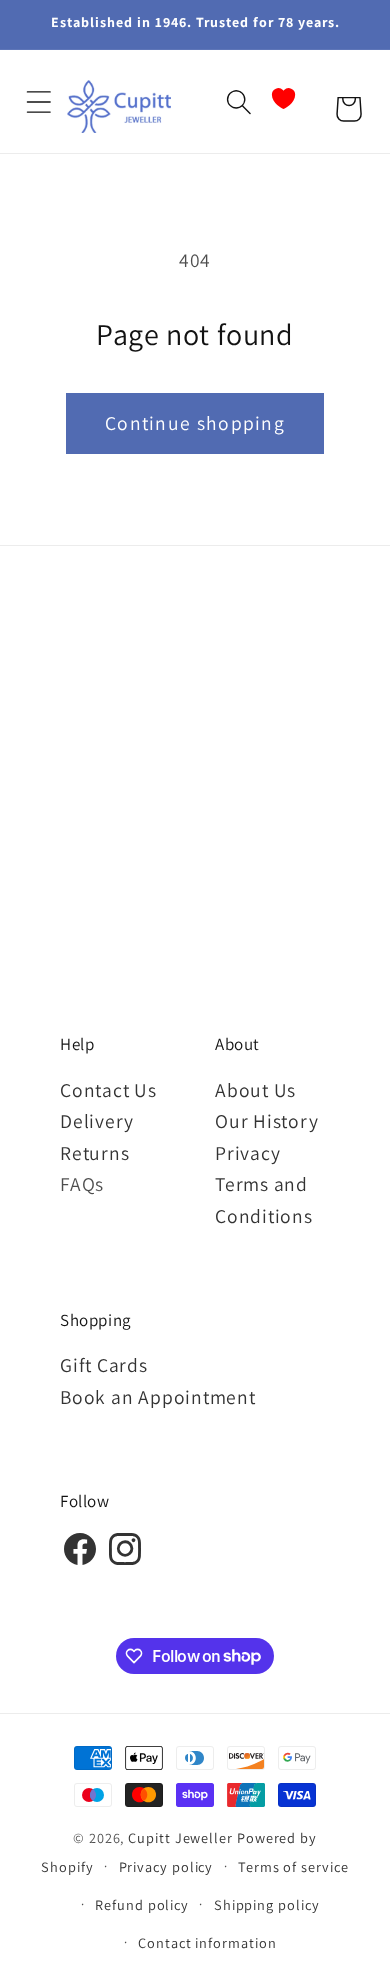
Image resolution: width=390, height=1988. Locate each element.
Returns (94, 1153)
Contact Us (108, 1090)
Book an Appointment (158, 1397)
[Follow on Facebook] (80, 1562)
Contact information (207, 1942)
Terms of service (293, 1866)
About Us (255, 1090)
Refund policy (142, 1904)
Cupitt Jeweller (180, 1837)
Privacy (247, 1153)
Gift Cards (104, 1365)
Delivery (97, 1121)
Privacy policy (166, 1866)
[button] (38, 101)
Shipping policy (267, 1904)
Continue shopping (195, 423)
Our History (267, 1121)
